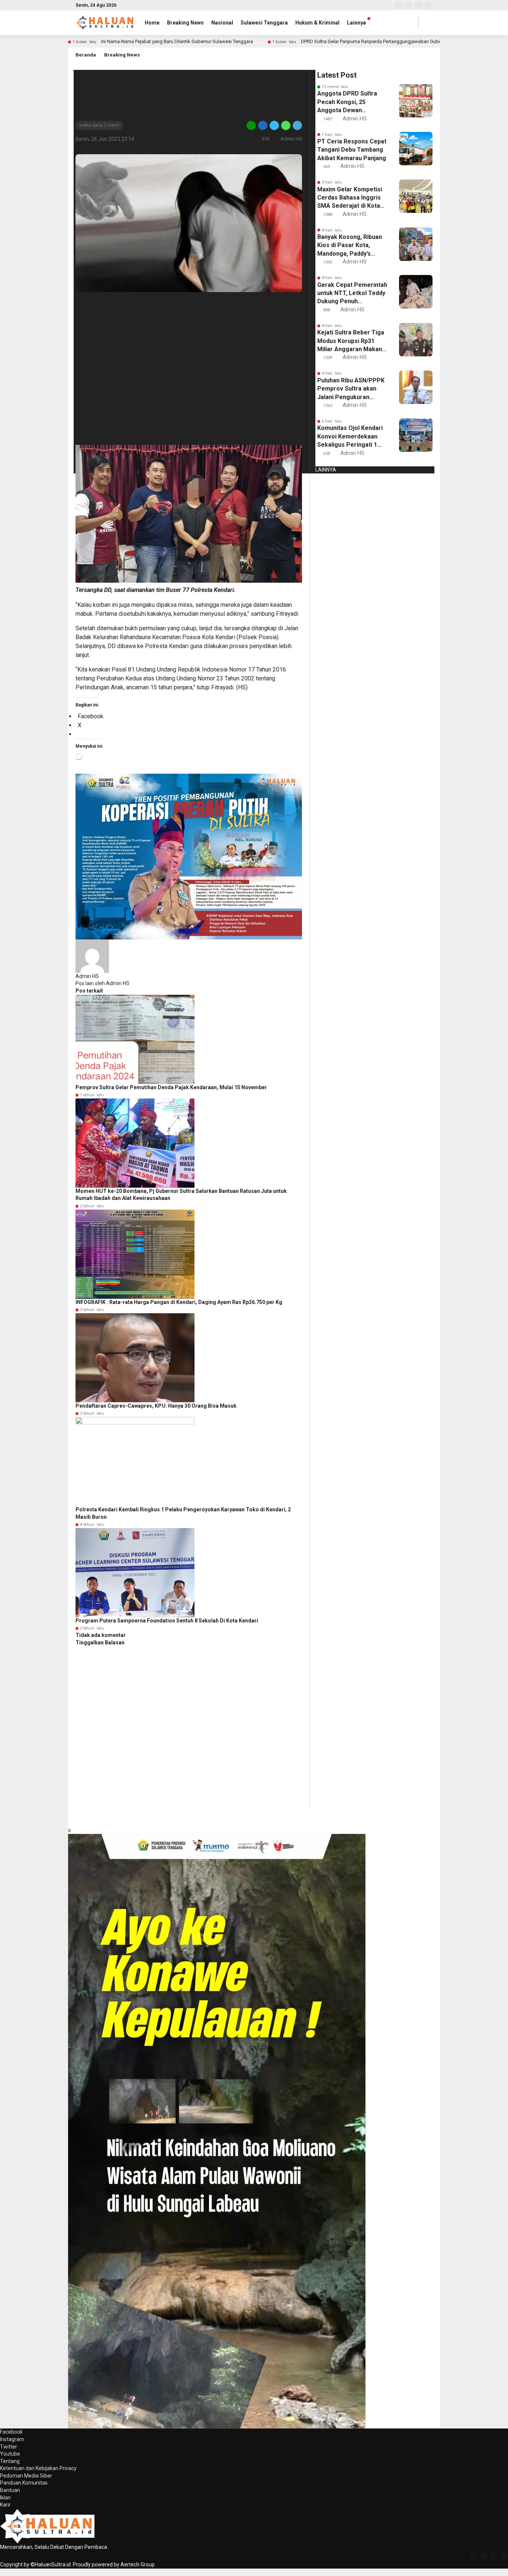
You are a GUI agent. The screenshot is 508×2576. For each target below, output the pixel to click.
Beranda (86, 55)
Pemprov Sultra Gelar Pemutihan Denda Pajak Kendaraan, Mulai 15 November (171, 1087)
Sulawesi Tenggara (264, 23)
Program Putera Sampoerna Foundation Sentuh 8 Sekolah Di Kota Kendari (167, 1621)
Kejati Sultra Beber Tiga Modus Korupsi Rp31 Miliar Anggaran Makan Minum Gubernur (351, 341)
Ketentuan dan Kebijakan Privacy (38, 2468)
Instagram (12, 2439)
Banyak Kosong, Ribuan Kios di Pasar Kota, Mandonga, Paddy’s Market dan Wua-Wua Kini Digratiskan (350, 246)
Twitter (9, 2447)
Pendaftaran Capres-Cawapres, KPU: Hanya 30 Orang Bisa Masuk (156, 1406)
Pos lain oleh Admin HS (102, 983)
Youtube (10, 2454)
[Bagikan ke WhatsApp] (286, 125)
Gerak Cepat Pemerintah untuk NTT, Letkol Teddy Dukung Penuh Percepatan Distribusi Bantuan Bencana (352, 294)
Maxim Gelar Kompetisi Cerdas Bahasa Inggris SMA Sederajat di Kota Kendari (350, 198)
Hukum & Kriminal (317, 23)
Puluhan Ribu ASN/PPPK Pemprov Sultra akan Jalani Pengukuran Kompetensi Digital (351, 389)
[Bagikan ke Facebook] (263, 125)
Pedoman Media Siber (26, 2476)
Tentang (10, 2461)
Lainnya (356, 23)
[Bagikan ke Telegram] (297, 125)
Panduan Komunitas (24, 2483)
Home (152, 23)
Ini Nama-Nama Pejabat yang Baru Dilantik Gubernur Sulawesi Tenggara (177, 41)
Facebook (11, 2432)
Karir (5, 2505)
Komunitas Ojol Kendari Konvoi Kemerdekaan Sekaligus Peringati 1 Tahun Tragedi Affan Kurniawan (350, 437)
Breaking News (185, 23)
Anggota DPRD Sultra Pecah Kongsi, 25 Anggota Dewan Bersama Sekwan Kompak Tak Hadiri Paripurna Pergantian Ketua (347, 102)
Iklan (5, 2498)
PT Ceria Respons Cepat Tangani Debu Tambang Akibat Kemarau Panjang (352, 150)
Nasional (222, 23)
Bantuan (10, 2490)
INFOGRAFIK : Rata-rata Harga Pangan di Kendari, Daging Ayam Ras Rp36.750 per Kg (179, 1302)
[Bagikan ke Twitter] (274, 125)
